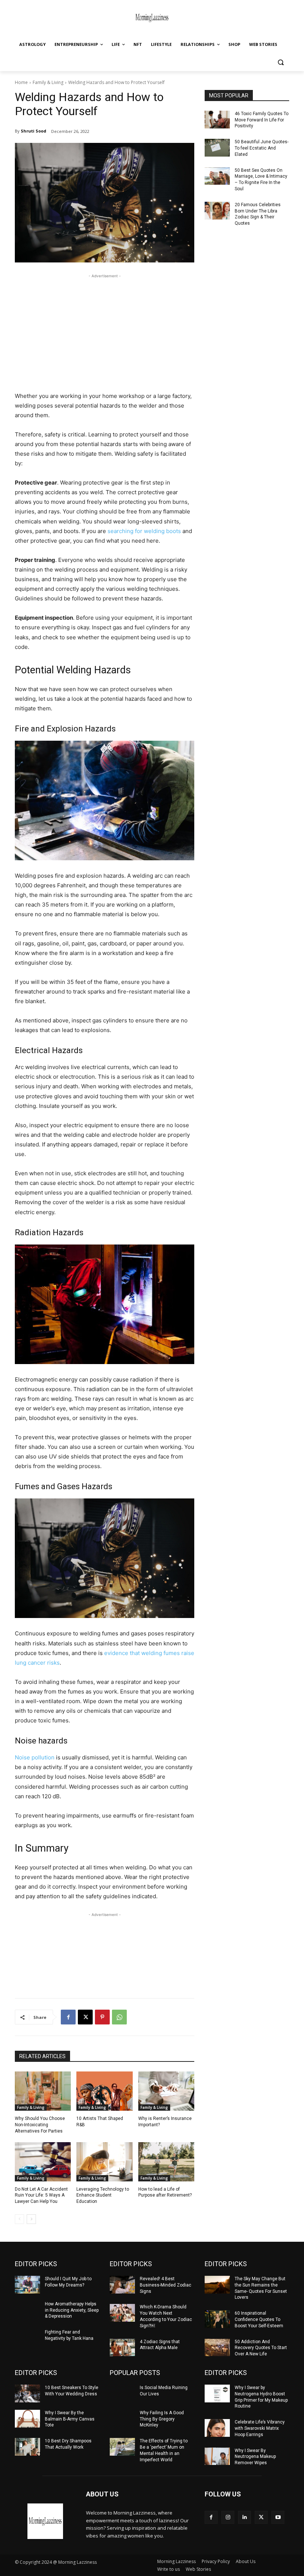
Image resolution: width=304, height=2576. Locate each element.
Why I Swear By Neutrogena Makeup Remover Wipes (255, 2457)
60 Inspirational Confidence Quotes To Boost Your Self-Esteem (259, 2319)
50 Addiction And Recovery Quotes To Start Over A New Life (261, 2348)
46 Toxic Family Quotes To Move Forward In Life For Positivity (262, 120)
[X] (85, 2017)
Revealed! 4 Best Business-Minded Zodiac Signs (166, 2285)
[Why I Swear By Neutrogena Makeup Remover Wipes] (217, 2456)
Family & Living (48, 82)
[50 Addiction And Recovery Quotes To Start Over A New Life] (217, 2348)
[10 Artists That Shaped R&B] (104, 2091)
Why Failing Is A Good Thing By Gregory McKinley (162, 2419)
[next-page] (31, 2219)
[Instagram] (228, 2517)
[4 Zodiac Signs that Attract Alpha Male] (122, 2348)
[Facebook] (68, 2017)
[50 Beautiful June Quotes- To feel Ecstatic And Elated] (217, 148)
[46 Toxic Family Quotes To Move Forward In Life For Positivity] (217, 120)
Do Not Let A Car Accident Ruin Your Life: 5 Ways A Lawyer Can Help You (41, 2195)
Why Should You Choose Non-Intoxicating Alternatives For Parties (40, 2125)
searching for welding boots (144, 531)
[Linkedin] (244, 2517)
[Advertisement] (105, 332)
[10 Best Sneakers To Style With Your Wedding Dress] (27, 2394)
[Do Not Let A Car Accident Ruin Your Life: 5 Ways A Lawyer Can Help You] (43, 2162)
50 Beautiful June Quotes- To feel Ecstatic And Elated (262, 148)
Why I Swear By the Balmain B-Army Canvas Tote (70, 2419)
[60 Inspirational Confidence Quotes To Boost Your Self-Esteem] (217, 2319)
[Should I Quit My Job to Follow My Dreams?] (27, 2285)
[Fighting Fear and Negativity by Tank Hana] (27, 2338)
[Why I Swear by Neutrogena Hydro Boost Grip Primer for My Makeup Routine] (217, 2394)
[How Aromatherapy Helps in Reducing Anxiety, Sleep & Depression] (27, 2310)
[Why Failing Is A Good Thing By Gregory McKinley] (122, 2419)
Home (21, 82)
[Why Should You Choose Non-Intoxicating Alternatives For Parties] (43, 2091)
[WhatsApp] (119, 2017)
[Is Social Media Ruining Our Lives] (122, 2394)
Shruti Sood (34, 131)
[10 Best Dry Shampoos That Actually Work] (27, 2447)
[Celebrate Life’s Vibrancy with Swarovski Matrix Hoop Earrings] (217, 2428)
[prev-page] (19, 2219)
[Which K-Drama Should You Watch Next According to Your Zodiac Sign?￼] (122, 2313)
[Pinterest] (102, 2017)
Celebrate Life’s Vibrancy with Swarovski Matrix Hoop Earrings (260, 2428)
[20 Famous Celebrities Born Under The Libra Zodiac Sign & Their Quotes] (217, 211)
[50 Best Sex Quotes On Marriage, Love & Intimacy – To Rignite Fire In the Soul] (217, 176)
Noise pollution (35, 1757)
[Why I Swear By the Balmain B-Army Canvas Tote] (27, 2419)
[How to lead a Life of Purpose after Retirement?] (166, 2162)
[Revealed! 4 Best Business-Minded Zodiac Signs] (122, 2285)
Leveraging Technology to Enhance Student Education (103, 2195)
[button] (280, 62)
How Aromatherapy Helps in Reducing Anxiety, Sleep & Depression (72, 2310)
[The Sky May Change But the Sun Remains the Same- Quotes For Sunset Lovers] (217, 2285)
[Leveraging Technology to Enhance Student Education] (104, 2162)
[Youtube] (278, 2517)
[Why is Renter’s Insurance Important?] (166, 2091)
